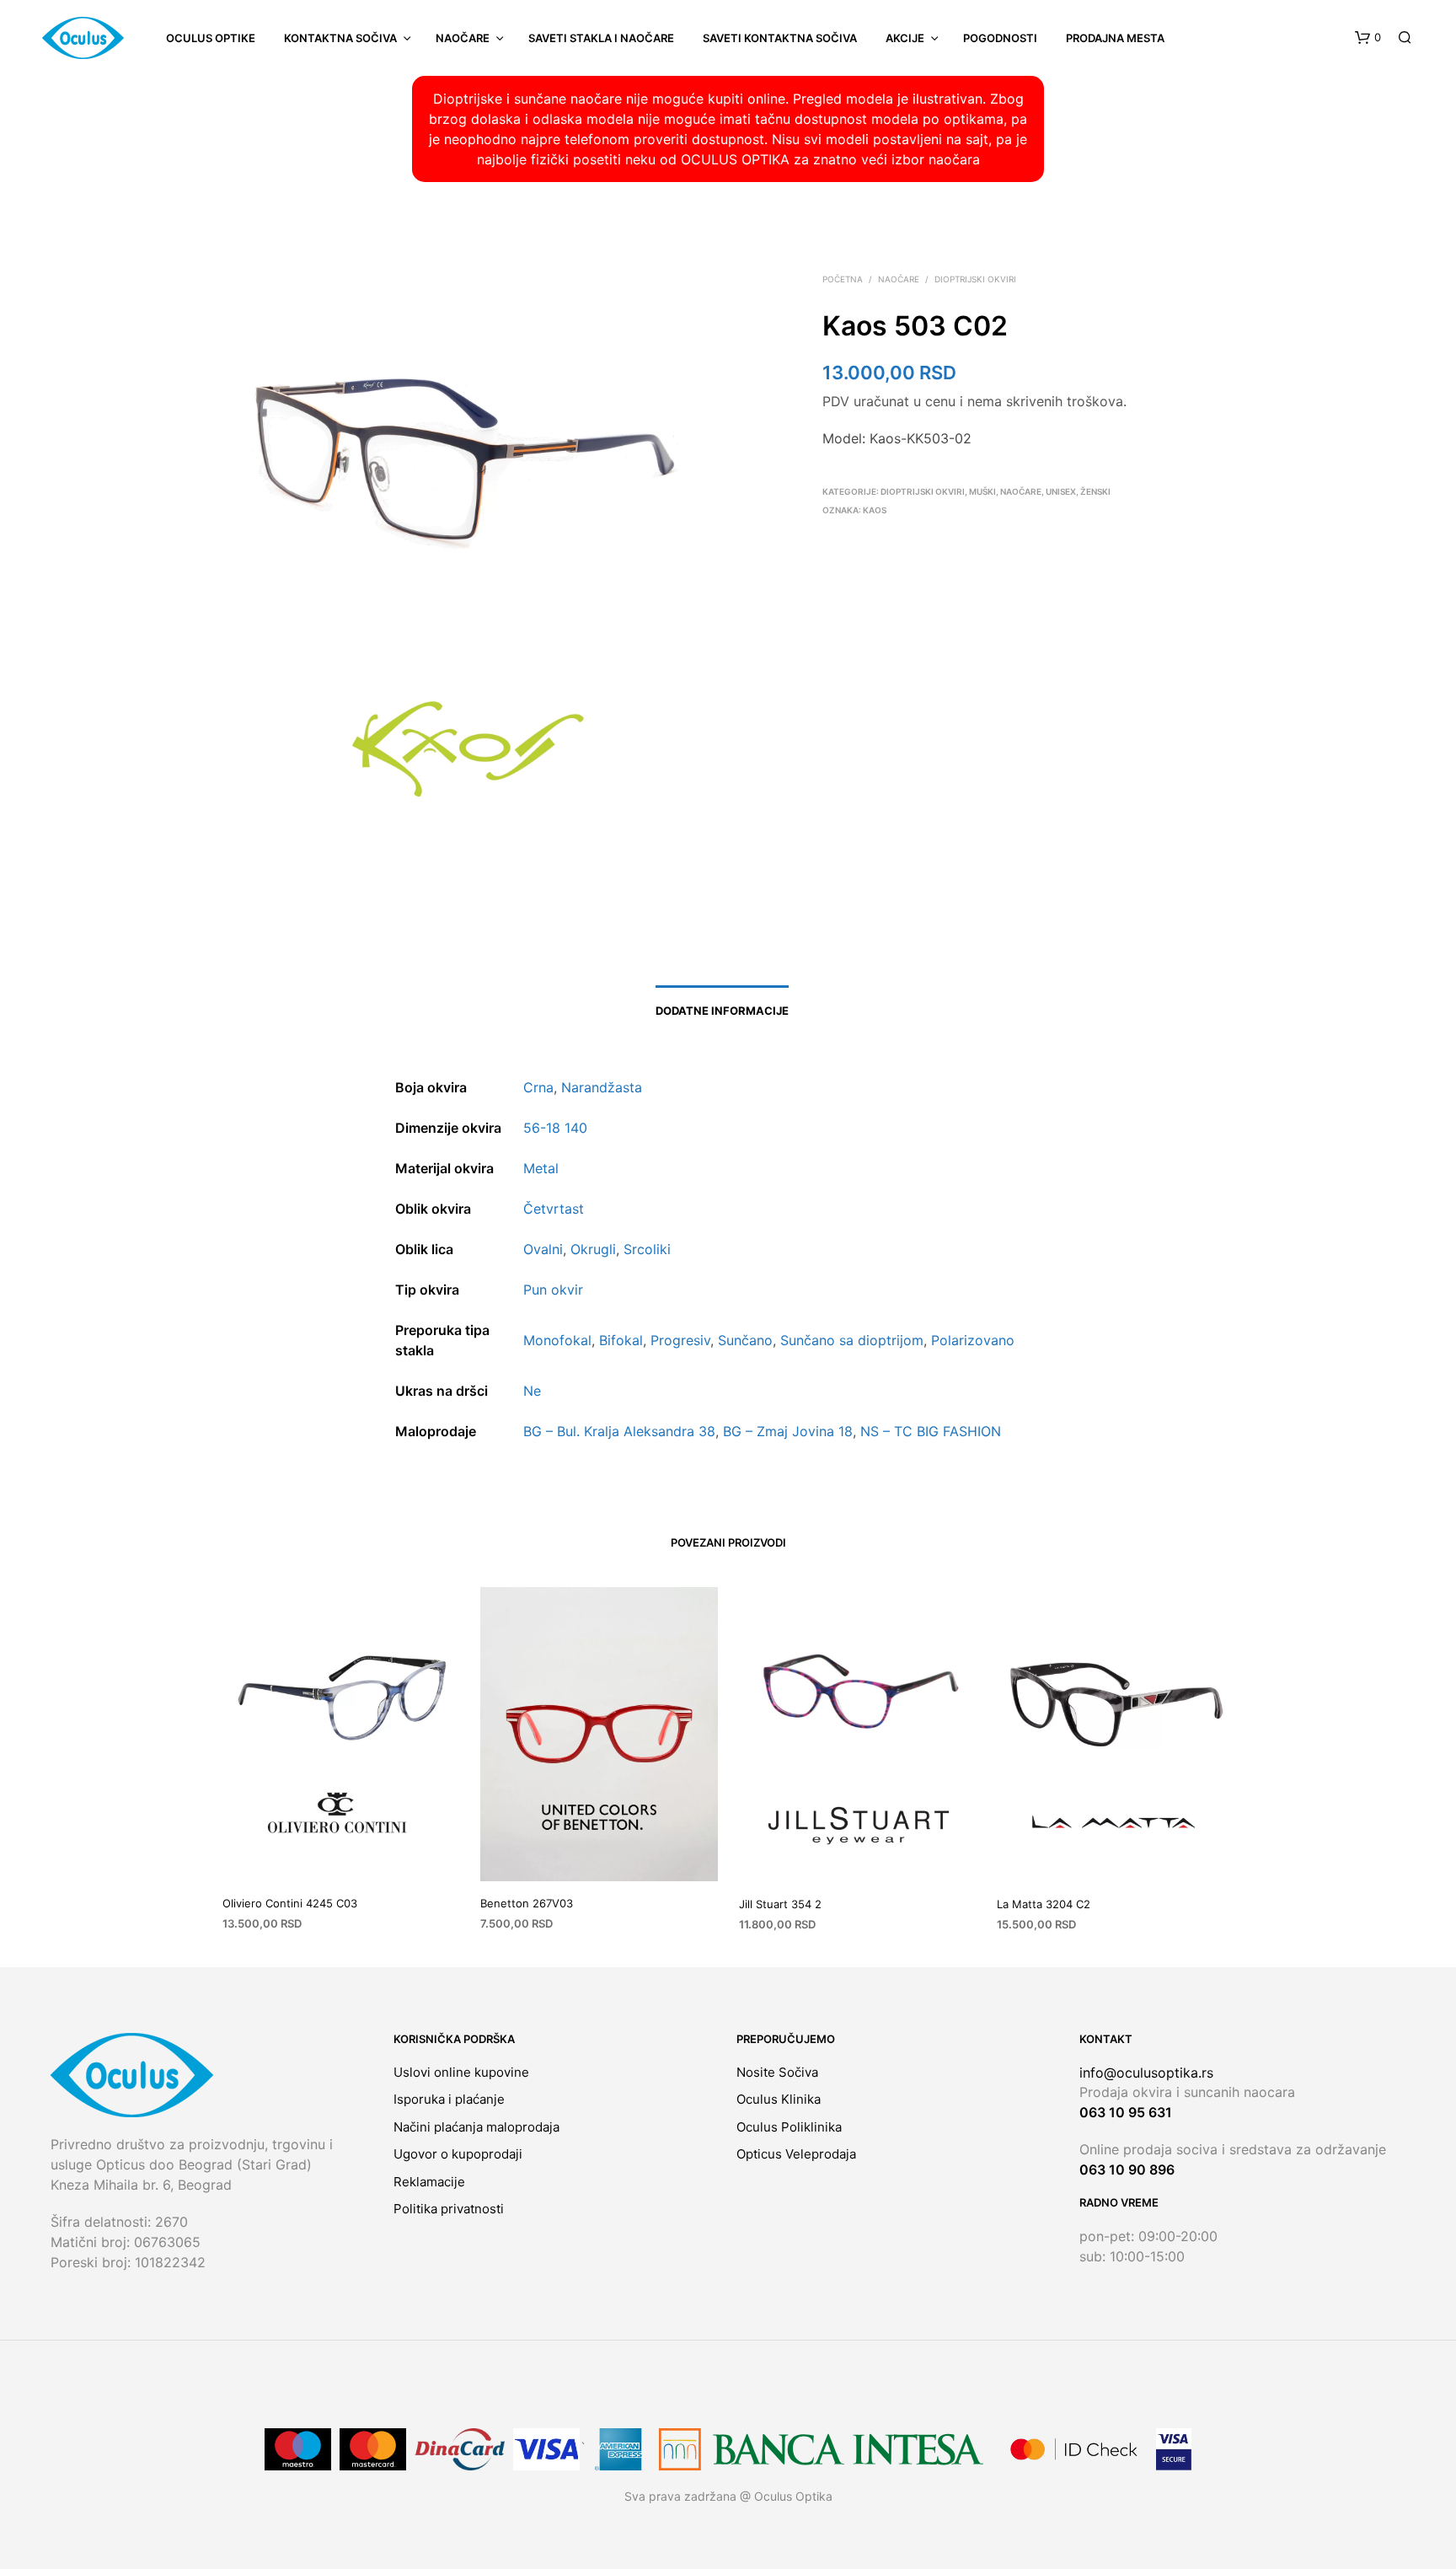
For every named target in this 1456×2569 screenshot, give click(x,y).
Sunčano (745, 1340)
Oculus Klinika (779, 2099)
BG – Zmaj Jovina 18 (788, 1431)
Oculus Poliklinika (789, 2127)
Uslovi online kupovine (461, 2072)
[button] (1368, 38)
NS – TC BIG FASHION (931, 1431)
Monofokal (557, 1340)
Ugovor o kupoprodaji (458, 2154)
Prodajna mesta (1115, 38)
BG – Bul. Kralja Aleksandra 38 (619, 1431)
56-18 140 (555, 1128)
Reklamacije (429, 2182)
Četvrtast (554, 1209)
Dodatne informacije (722, 1011)
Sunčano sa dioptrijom (852, 1340)
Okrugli (593, 1249)
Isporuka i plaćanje (449, 2099)
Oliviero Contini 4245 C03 (290, 1902)
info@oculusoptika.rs (1146, 2073)
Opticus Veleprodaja (796, 2154)
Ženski (1095, 491)
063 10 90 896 (1127, 2169)
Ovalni (543, 1249)
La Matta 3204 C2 (1044, 1904)
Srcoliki (647, 1249)
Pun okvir (553, 1290)
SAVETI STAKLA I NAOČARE (601, 38)
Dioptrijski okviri (975, 279)
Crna (538, 1087)
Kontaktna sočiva (340, 38)
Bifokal (621, 1340)
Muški (982, 491)
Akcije (905, 38)
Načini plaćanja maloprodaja (476, 2127)
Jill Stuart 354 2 (780, 1904)
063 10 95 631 (1126, 2112)
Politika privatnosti (449, 2209)
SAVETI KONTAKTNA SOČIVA (780, 38)
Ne (532, 1391)
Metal (541, 1168)
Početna (843, 279)
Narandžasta (602, 1087)
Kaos (875, 510)
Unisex (1061, 491)
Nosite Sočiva (777, 2072)
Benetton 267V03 (527, 1902)
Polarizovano (973, 1340)
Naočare (463, 38)
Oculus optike (211, 38)
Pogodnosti (1000, 38)
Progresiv (680, 1340)
